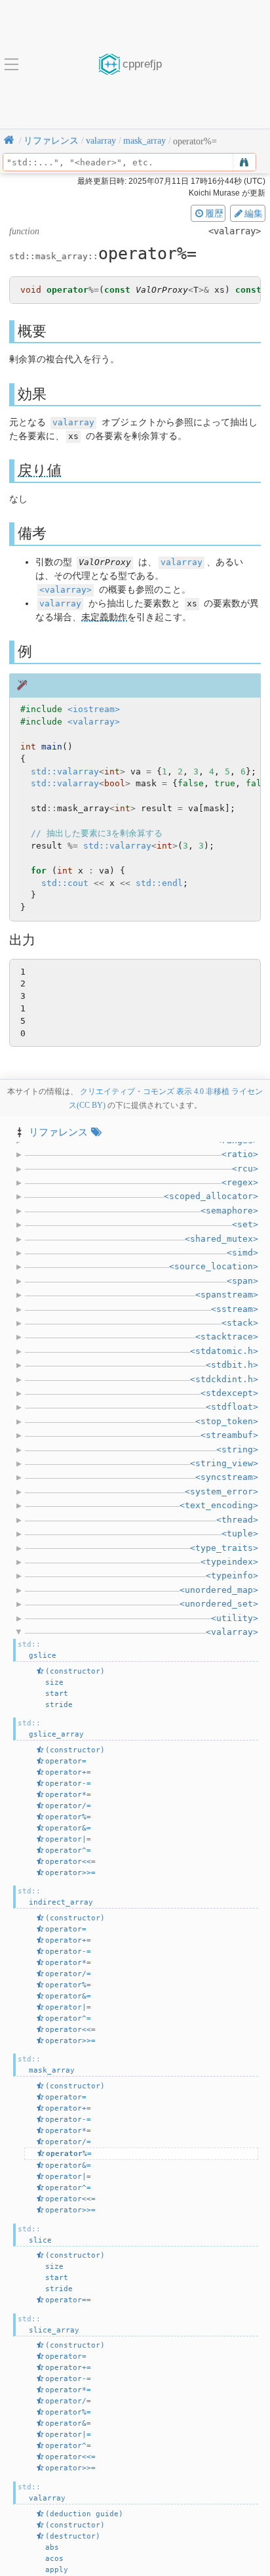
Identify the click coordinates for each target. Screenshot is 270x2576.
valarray (73, 422)
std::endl (159, 883)
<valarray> (66, 590)
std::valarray (65, 771)
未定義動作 (104, 617)
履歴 (214, 213)
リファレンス (58, 1132)
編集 (254, 213)
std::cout (65, 883)
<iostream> (94, 709)
